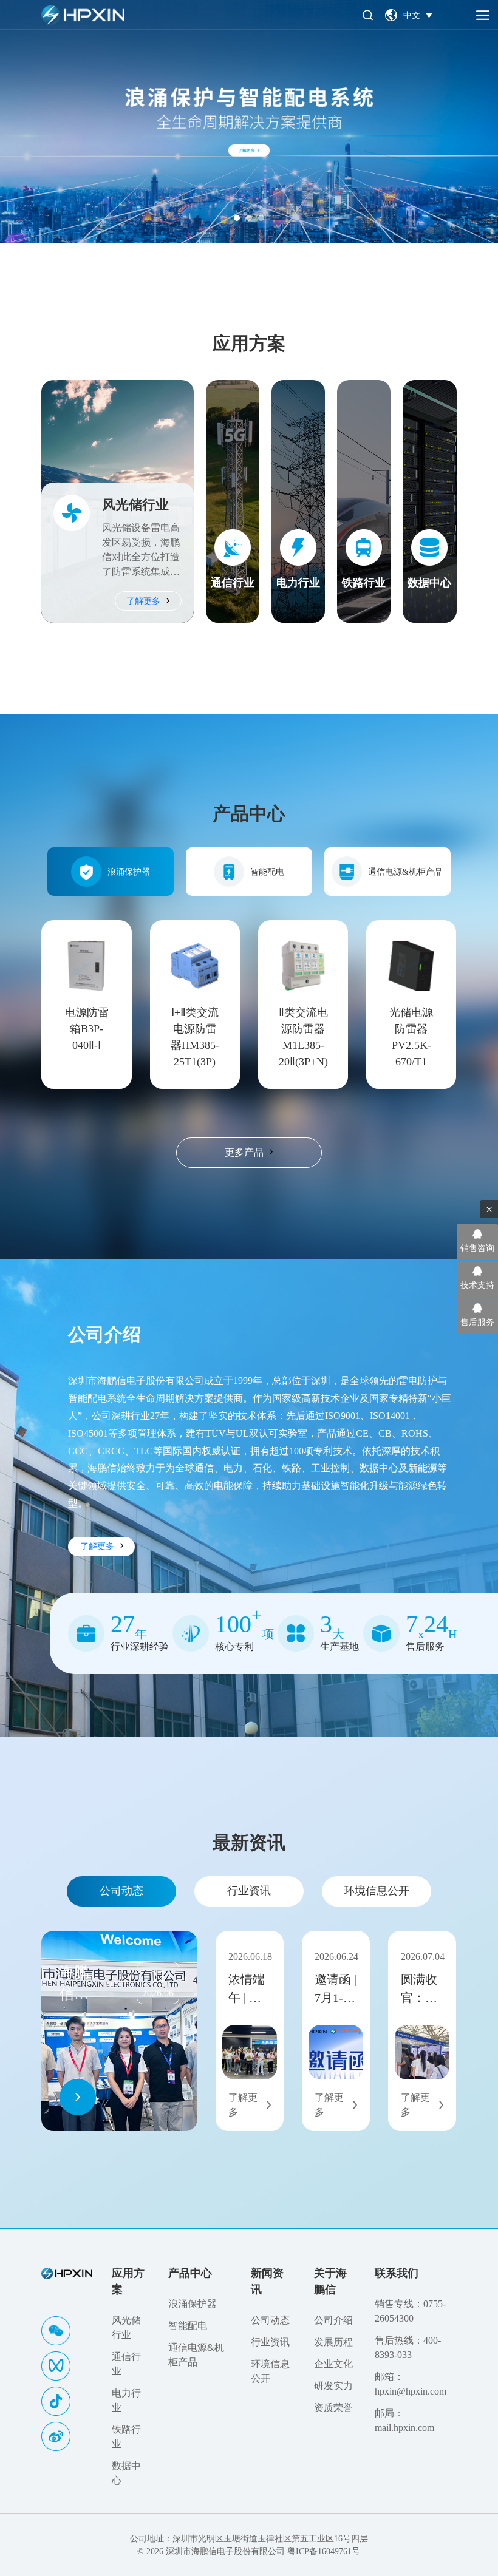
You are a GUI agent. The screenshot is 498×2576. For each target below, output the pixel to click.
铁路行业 (126, 2437)
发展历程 (333, 2342)
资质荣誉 (333, 2408)
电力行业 (126, 2400)
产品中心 (190, 2273)
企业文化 (333, 2364)
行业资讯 (249, 1891)
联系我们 (397, 2273)
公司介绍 (333, 2320)
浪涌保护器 (129, 872)
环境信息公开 (377, 1891)
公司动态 (121, 1891)
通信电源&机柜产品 (405, 872)
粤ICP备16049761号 (324, 2551)
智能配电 (267, 872)
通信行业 (126, 2364)
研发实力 (333, 2386)
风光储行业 (126, 2327)
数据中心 (126, 2473)
